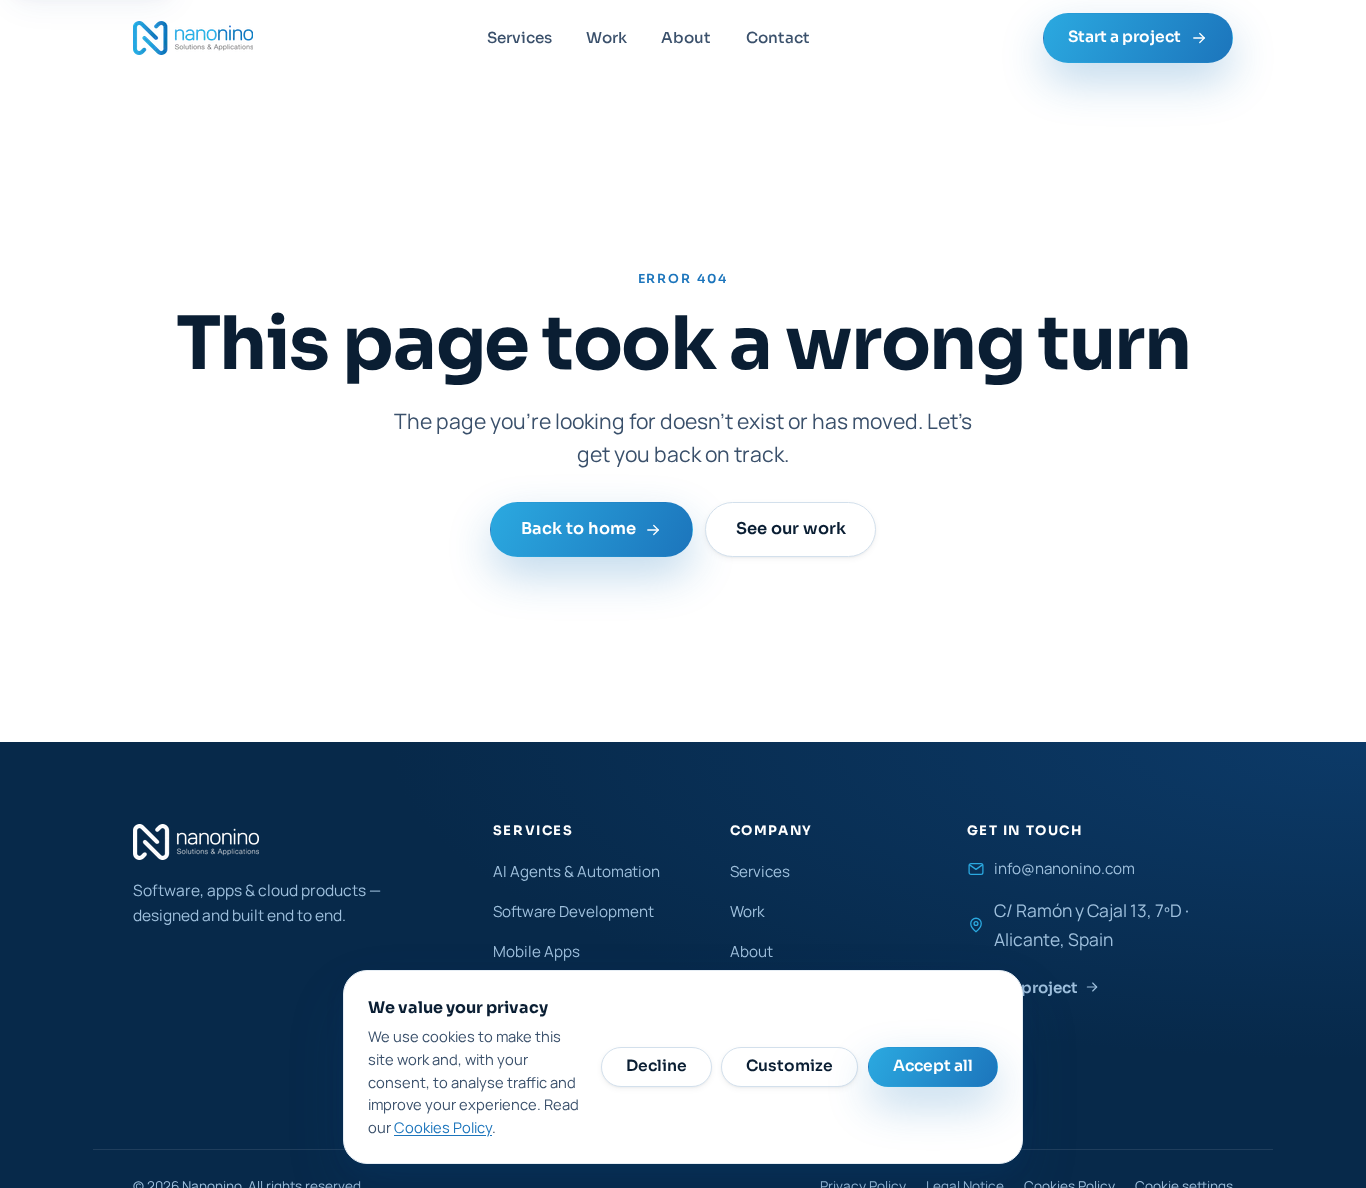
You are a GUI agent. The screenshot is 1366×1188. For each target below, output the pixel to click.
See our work (790, 529)
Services (519, 37)
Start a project (1124, 37)
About (686, 37)
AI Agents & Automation (576, 871)
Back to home (578, 529)
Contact (778, 37)
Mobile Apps (536, 951)
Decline (656, 1066)
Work (606, 37)
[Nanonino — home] (193, 38)
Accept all (933, 1066)
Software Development (573, 911)
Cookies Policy (443, 1127)
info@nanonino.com (1064, 868)
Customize (789, 1066)
